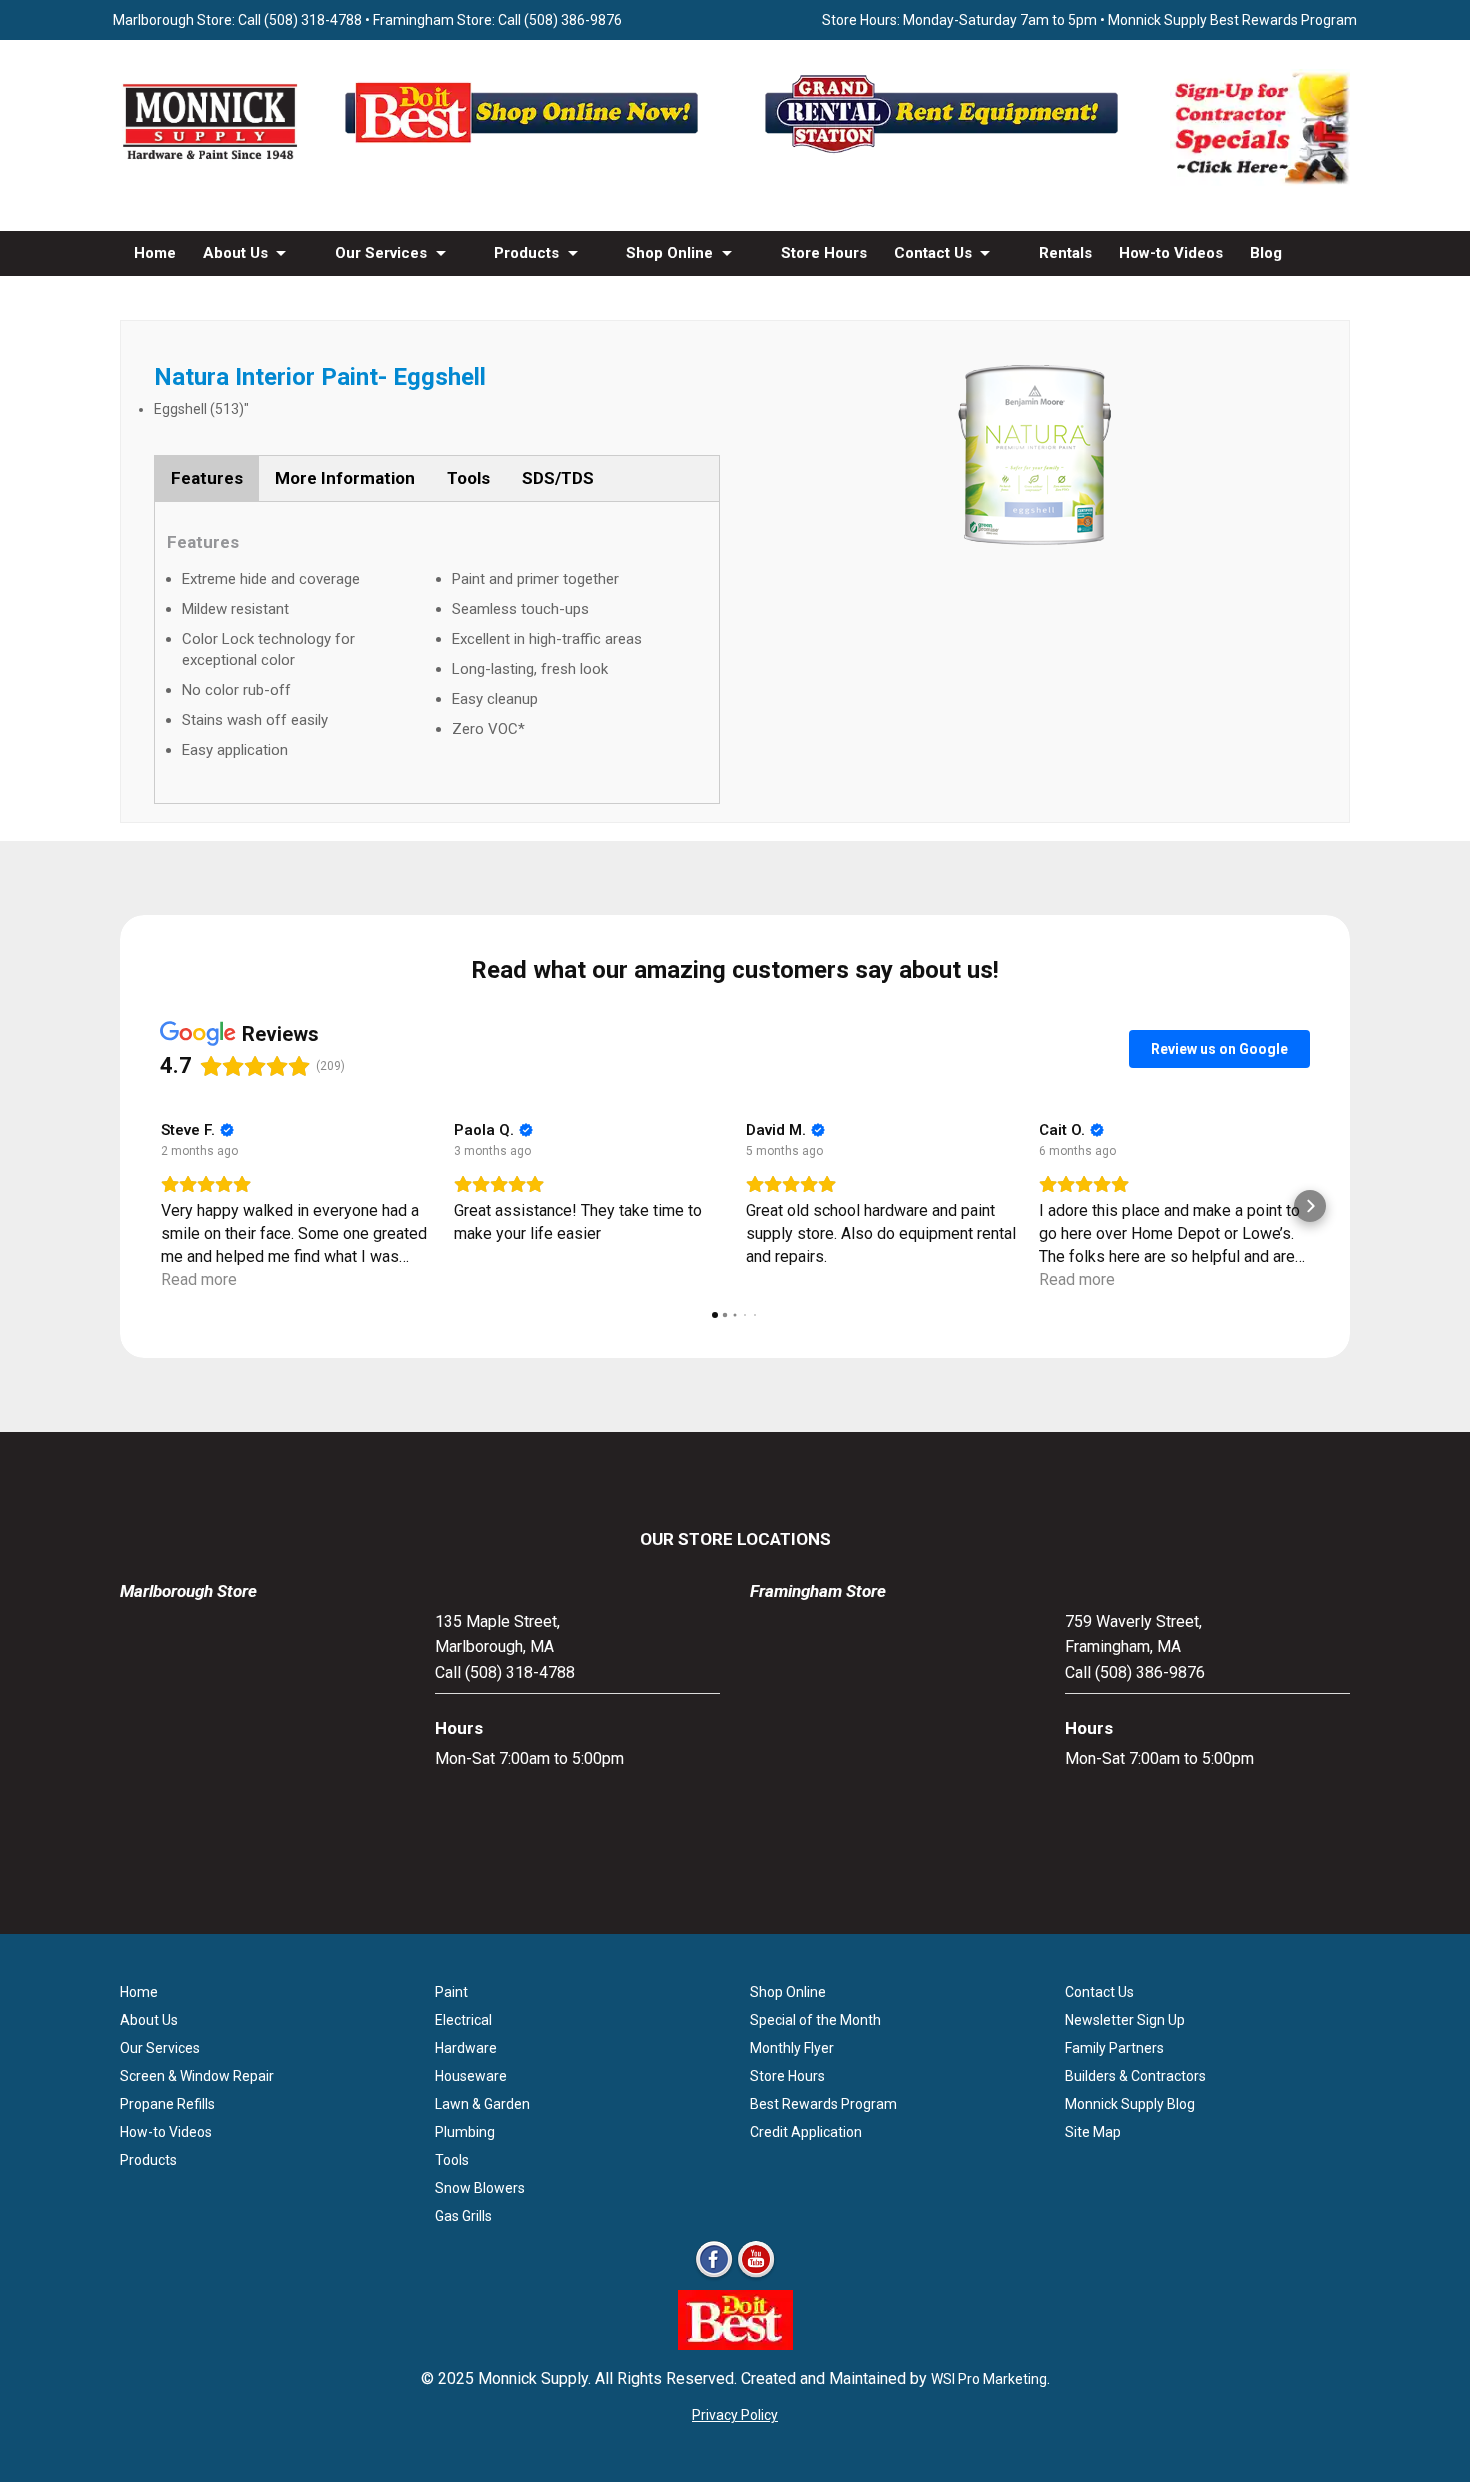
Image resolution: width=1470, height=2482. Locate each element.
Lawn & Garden (482, 2104)
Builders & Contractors (1135, 2076)
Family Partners (1114, 2048)
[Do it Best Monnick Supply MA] (735, 2344)
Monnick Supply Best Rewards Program (1232, 20)
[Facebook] (714, 2276)
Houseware (471, 2076)
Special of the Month (815, 2020)
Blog (1266, 253)
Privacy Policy (735, 2415)
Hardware (466, 2048)
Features (207, 478)
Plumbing (465, 2132)
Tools (468, 478)
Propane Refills (167, 2104)
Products (526, 253)
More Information (345, 478)
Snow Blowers (480, 2188)
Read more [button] (199, 1279)
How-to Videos (1171, 253)
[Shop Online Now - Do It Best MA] (525, 152)
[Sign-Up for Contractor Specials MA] (1260, 180)
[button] (160, 1206)
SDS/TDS (558, 478)
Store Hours (824, 253)
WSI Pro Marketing (989, 2379)
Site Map (1093, 2132)
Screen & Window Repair (197, 2076)
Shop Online (669, 253)
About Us (235, 253)
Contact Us (933, 253)
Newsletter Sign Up (1125, 2020)
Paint (451, 1992)
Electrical (463, 2020)
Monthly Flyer (792, 2048)
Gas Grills (463, 2216)
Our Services (381, 253)
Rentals (1065, 253)
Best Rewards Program (823, 2104)
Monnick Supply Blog (1130, 2104)
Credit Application (806, 2132)
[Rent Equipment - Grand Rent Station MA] (945, 152)
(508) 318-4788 (313, 20)
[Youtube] (756, 2276)
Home (155, 253)
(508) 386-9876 (573, 20)
